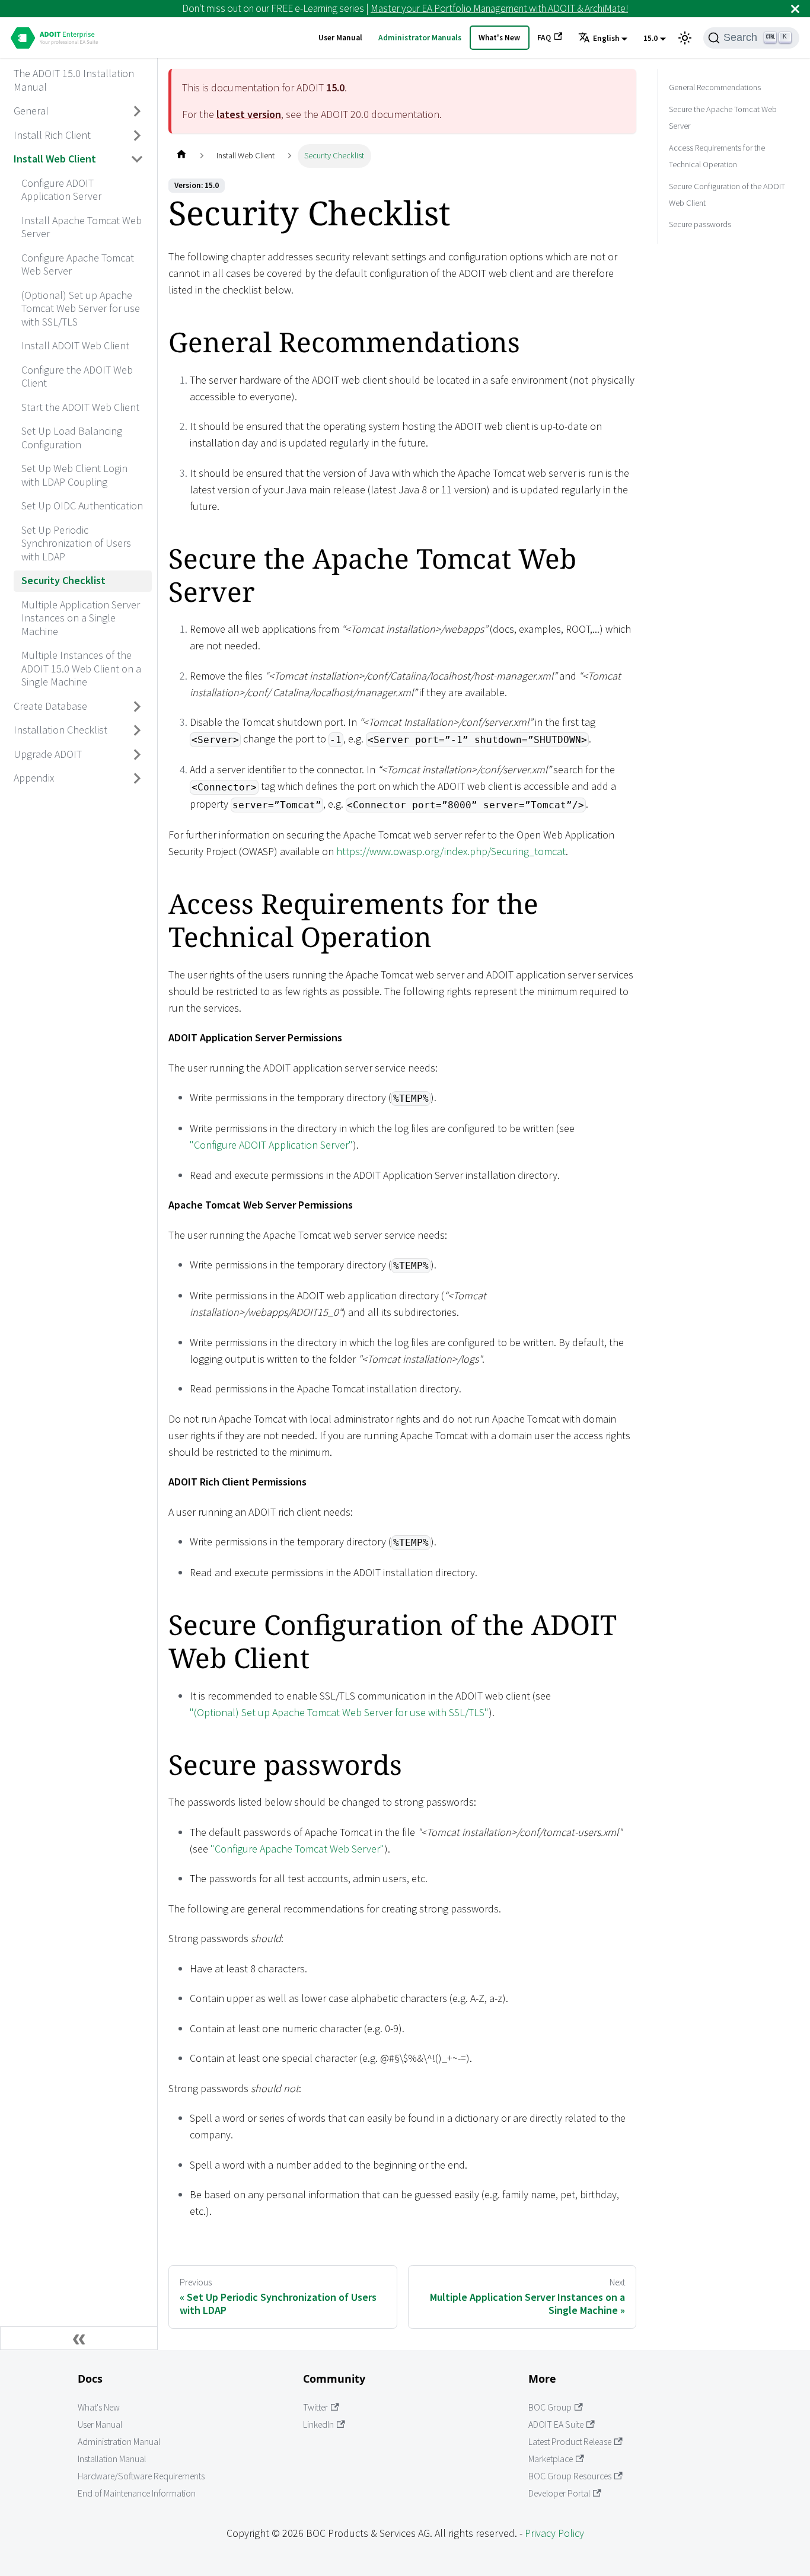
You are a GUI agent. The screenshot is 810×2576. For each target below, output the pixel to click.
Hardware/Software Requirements (141, 2476)
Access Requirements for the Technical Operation (717, 155)
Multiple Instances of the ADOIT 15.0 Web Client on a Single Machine (81, 668)
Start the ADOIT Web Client (80, 407)
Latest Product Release (570, 2442)
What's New (499, 38)
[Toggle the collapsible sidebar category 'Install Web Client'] (138, 160)
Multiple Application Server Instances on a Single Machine (81, 618)
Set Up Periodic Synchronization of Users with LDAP (76, 543)
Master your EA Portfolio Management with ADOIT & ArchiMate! (499, 8)
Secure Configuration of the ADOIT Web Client (727, 194)
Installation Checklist (60, 730)
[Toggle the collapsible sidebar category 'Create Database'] (138, 706)
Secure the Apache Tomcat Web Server (723, 117)
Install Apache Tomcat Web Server (82, 227)
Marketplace (551, 2459)
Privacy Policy (554, 2533)
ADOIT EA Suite (556, 2424)
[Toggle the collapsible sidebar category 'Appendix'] (138, 779)
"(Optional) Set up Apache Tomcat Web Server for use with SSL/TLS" (339, 1712)
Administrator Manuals (420, 38)
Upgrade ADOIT (48, 754)
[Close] (795, 9)
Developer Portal (559, 2493)
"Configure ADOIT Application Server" (271, 1145)
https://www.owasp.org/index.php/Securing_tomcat (451, 851)
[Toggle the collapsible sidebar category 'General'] (138, 111)
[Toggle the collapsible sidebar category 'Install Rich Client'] (138, 135)
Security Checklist (63, 580)
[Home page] (181, 156)
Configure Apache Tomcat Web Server (78, 264)
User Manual (340, 38)
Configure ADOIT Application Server (61, 190)
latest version (249, 114)
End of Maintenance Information (137, 2493)
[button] (603, 39)
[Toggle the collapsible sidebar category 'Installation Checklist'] (138, 731)
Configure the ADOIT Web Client (77, 377)
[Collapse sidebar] (79, 2338)
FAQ (544, 38)
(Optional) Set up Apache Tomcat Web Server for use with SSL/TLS (81, 308)
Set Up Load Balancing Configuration (72, 438)
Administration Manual (119, 2442)
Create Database (50, 706)
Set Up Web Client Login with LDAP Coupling (74, 475)
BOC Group (550, 2407)
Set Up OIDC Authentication (82, 506)
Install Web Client (55, 159)
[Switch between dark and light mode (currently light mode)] (685, 38)
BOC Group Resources (570, 2476)
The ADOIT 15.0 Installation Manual (74, 80)
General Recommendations (715, 87)
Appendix (34, 778)
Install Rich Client (52, 135)
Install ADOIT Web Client (75, 345)
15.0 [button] (650, 38)
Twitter (315, 2407)
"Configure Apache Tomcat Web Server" (297, 1849)
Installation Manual (112, 2459)
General (31, 111)
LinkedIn (318, 2424)
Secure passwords (700, 224)
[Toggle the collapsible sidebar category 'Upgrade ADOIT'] (138, 754)
